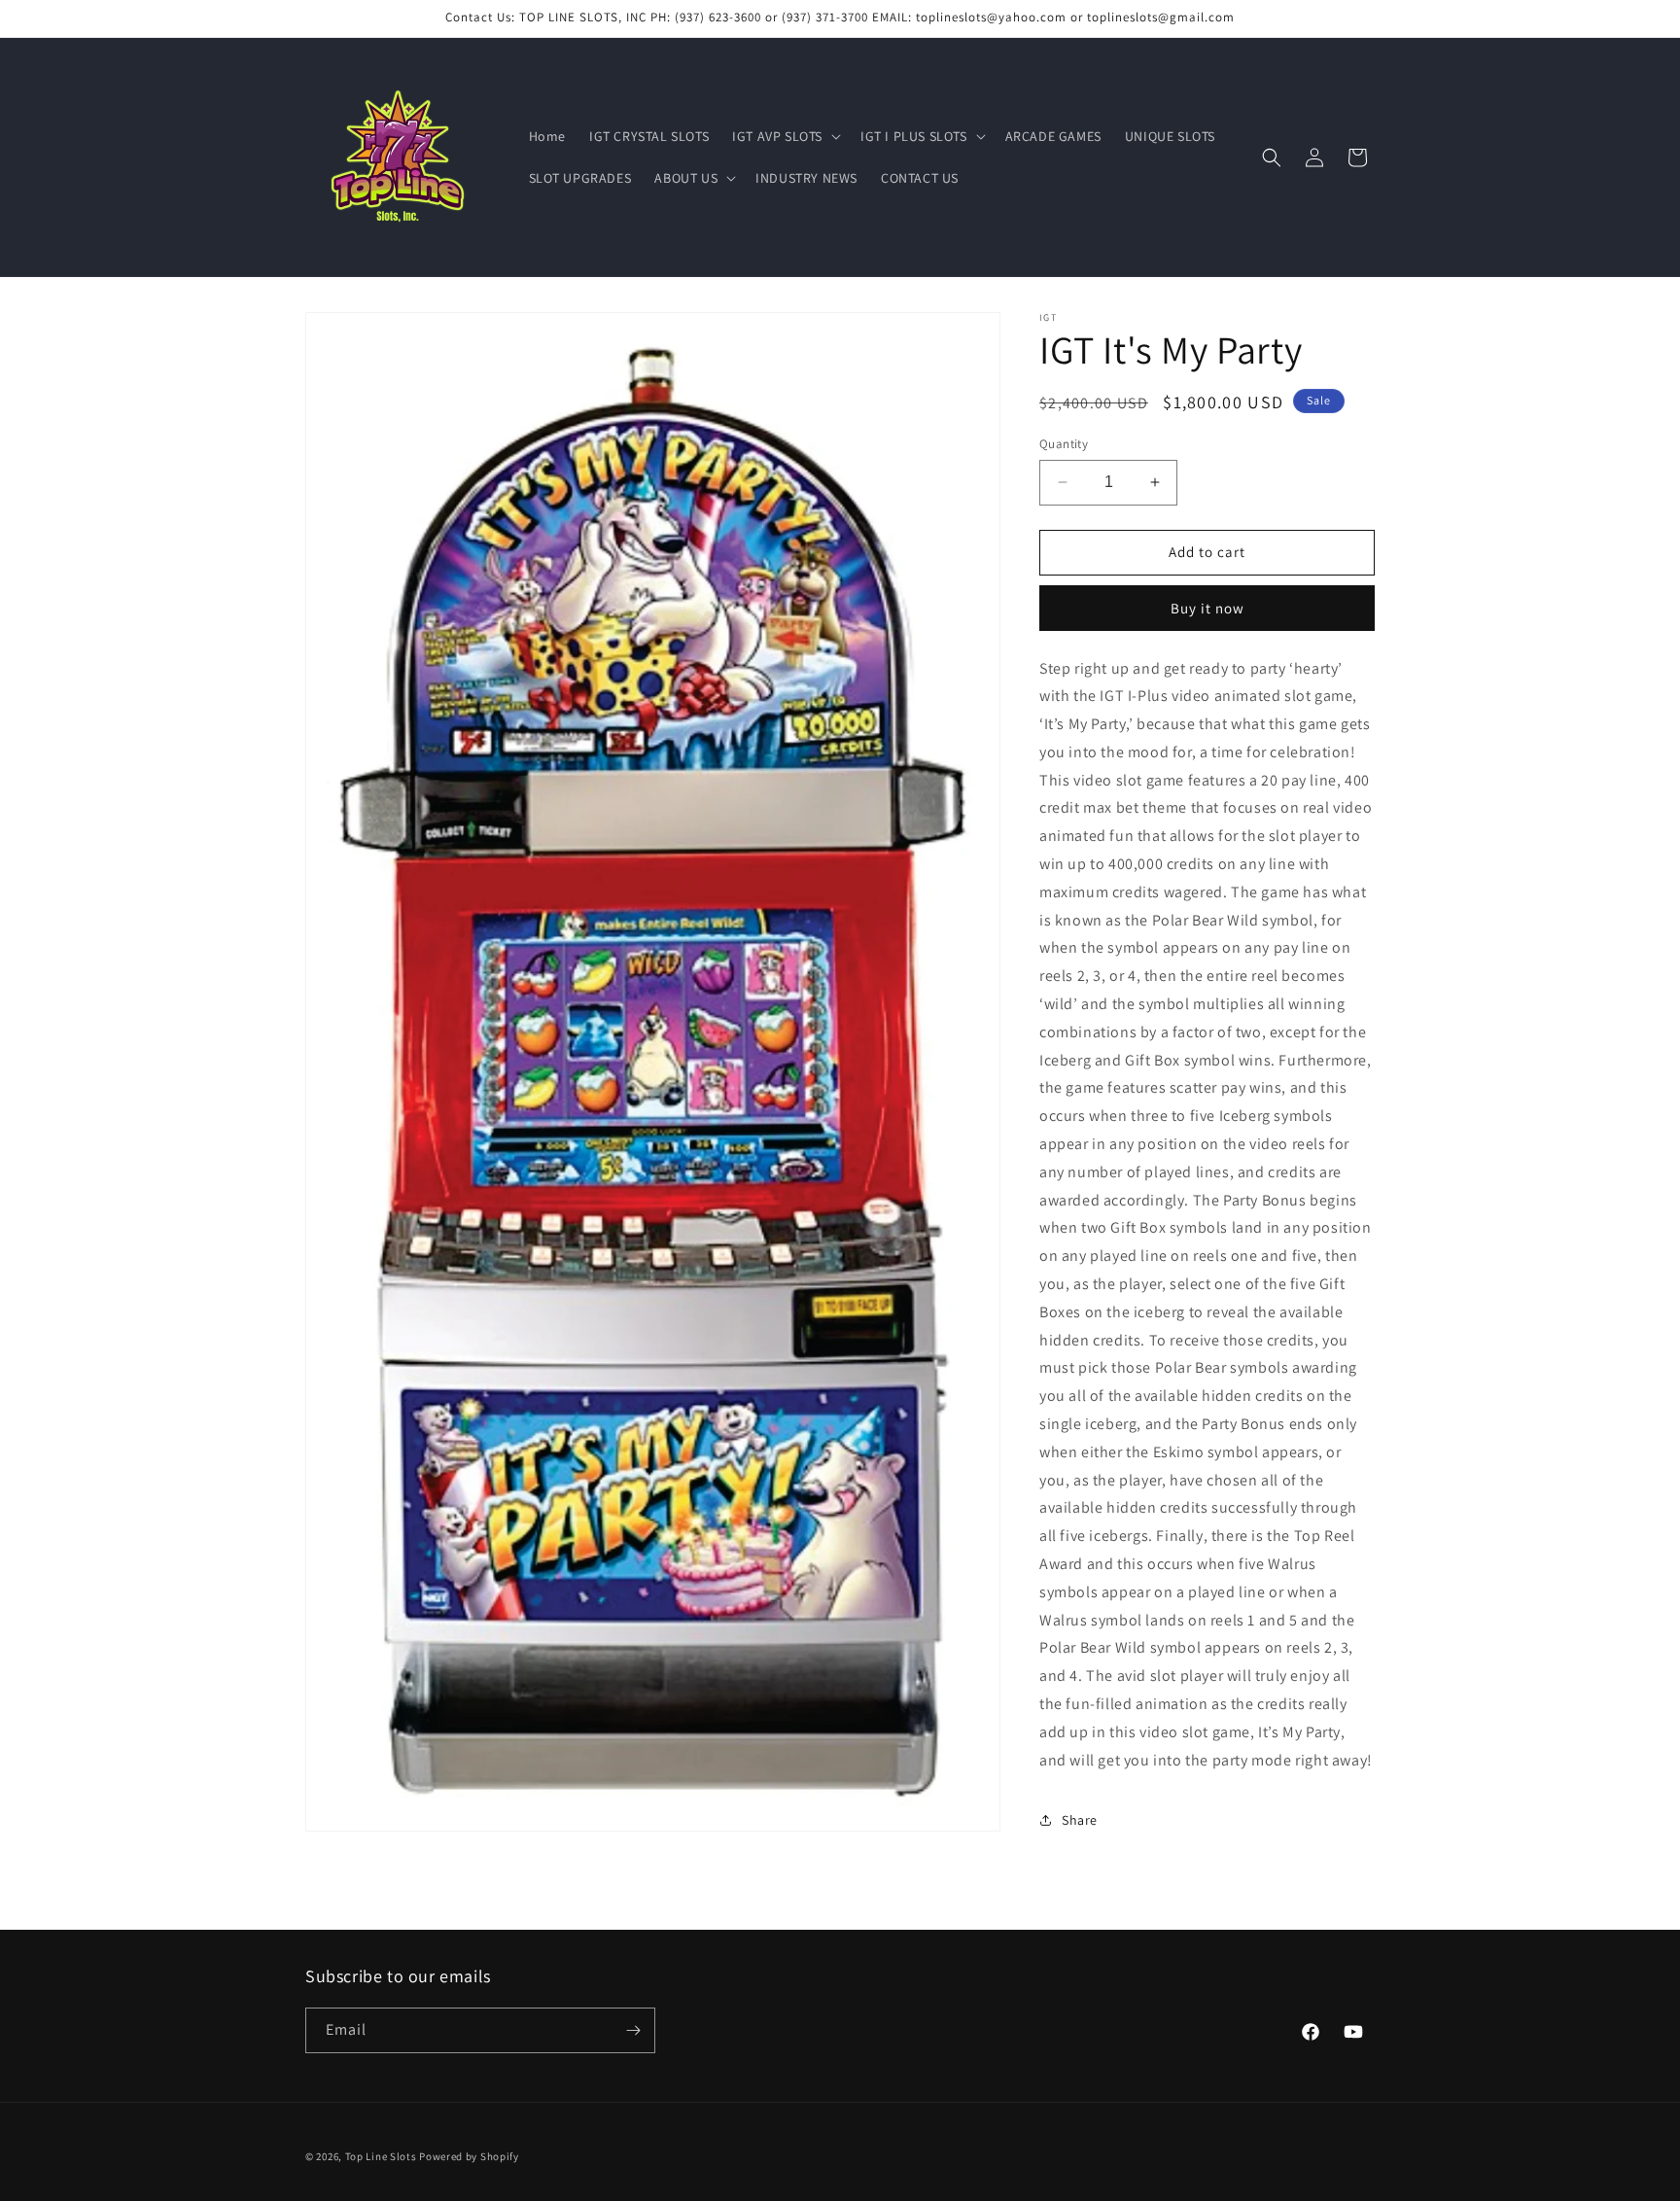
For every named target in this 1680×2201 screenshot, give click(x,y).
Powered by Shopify (469, 2156)
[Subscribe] (633, 2030)
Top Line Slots (381, 2156)
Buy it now (1207, 608)
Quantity (1064, 444)
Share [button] (1080, 1820)
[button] (785, 136)
